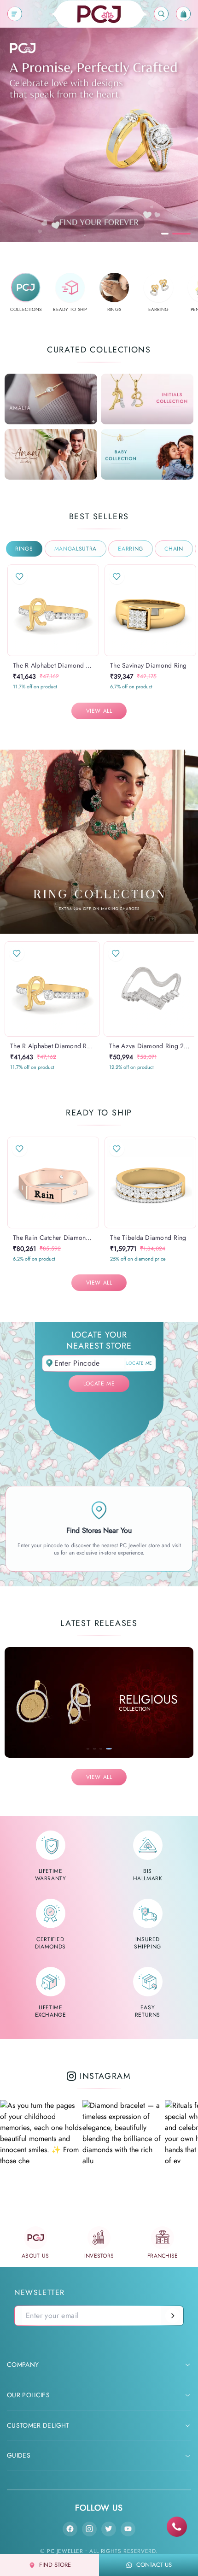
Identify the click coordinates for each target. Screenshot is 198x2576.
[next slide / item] (93, 610)
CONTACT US (154, 2565)
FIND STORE (55, 2565)
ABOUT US (35, 2256)
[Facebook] (70, 2529)
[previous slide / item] (14, 610)
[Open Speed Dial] (177, 2527)
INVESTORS (99, 2256)
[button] (44, 656)
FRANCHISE (163, 2256)
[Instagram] (89, 2529)
